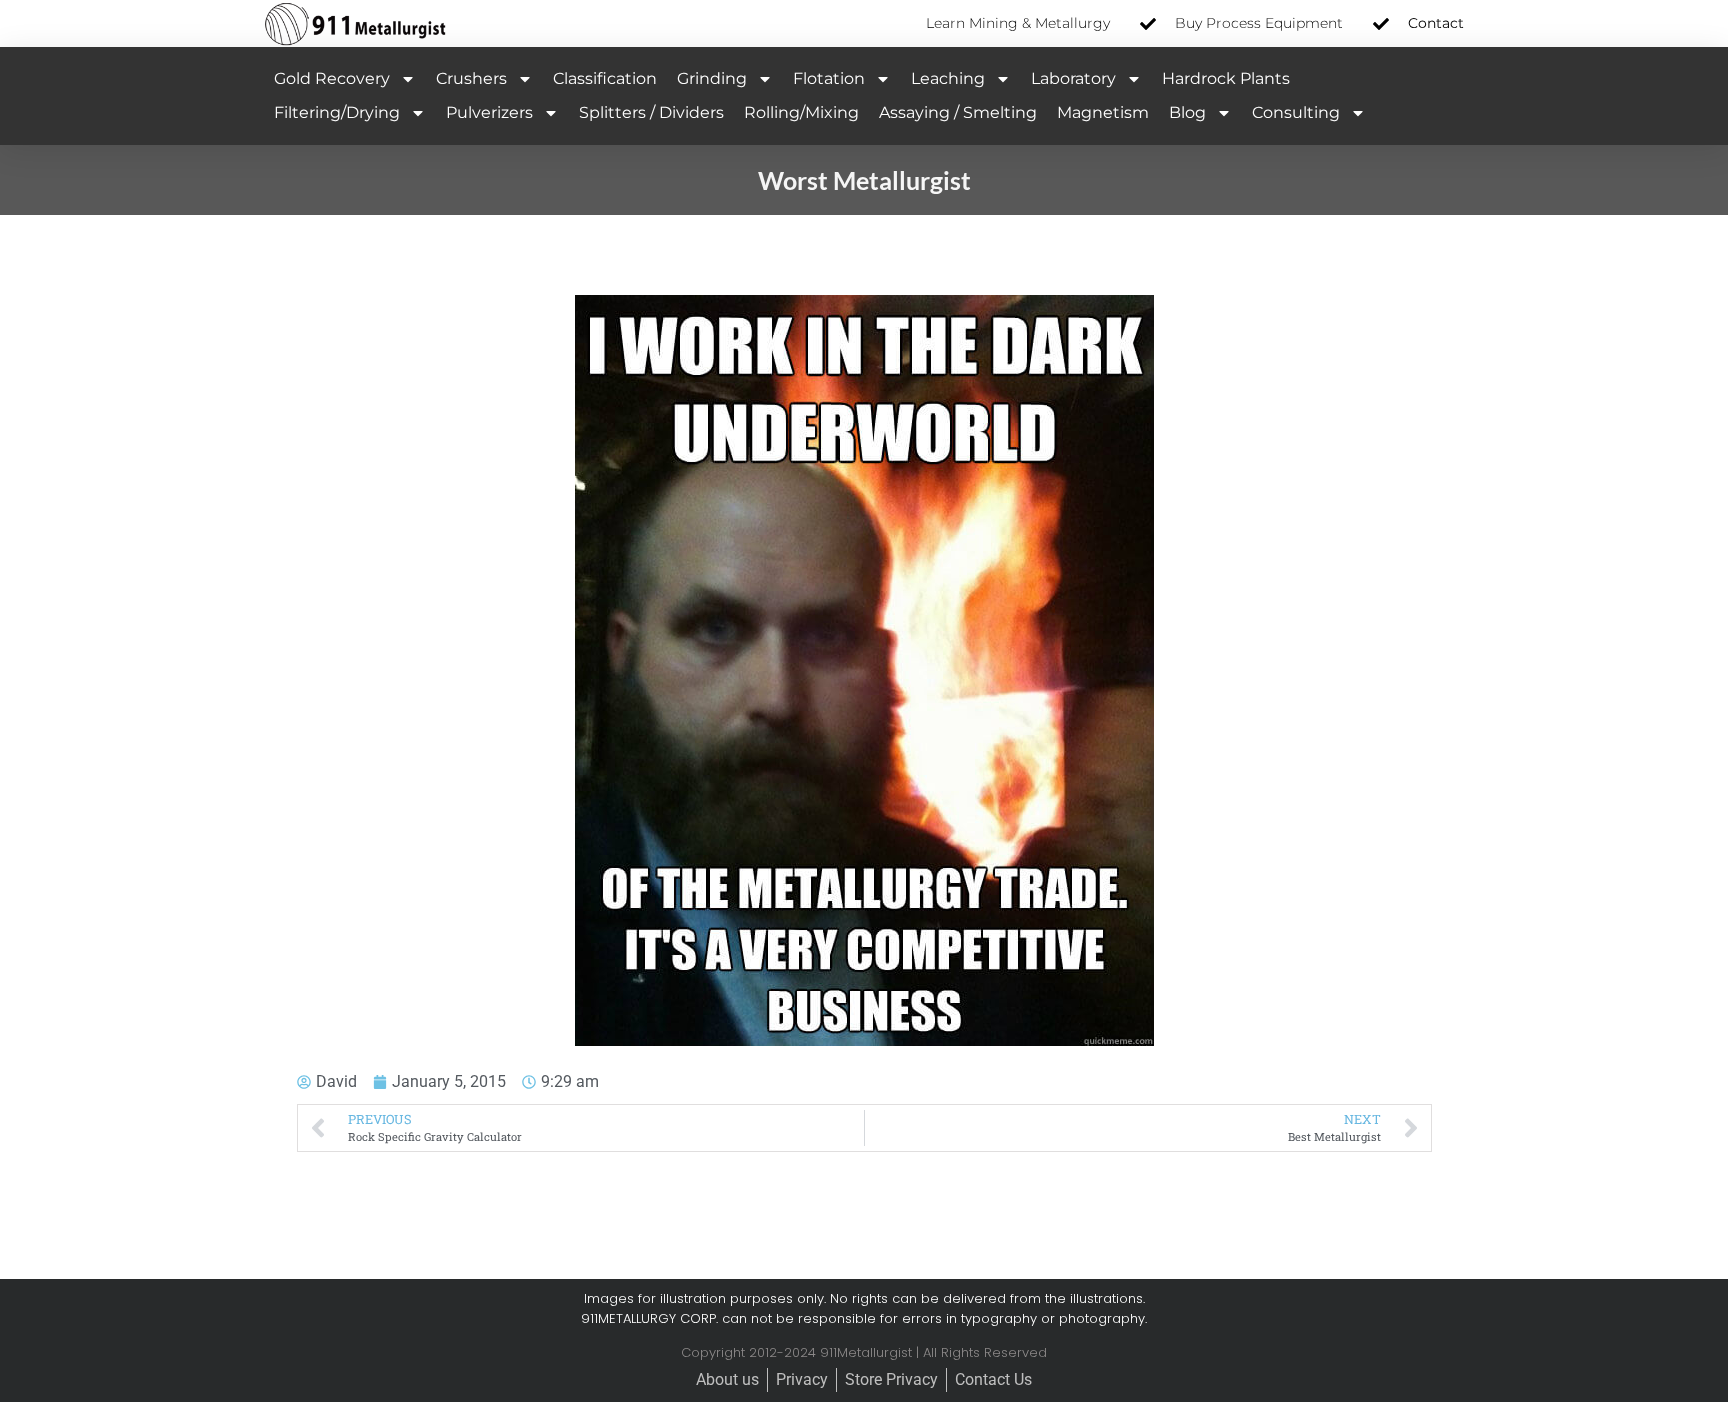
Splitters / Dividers (651, 112)
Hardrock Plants (1226, 78)
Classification (605, 78)
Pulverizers (489, 112)
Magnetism (1103, 112)
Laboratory (1073, 78)
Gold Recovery (332, 78)
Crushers (471, 78)
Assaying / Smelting (958, 112)
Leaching (948, 78)
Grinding (712, 78)
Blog (1187, 112)
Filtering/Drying (337, 112)
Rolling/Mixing (801, 112)
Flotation (829, 78)
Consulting (1296, 112)
